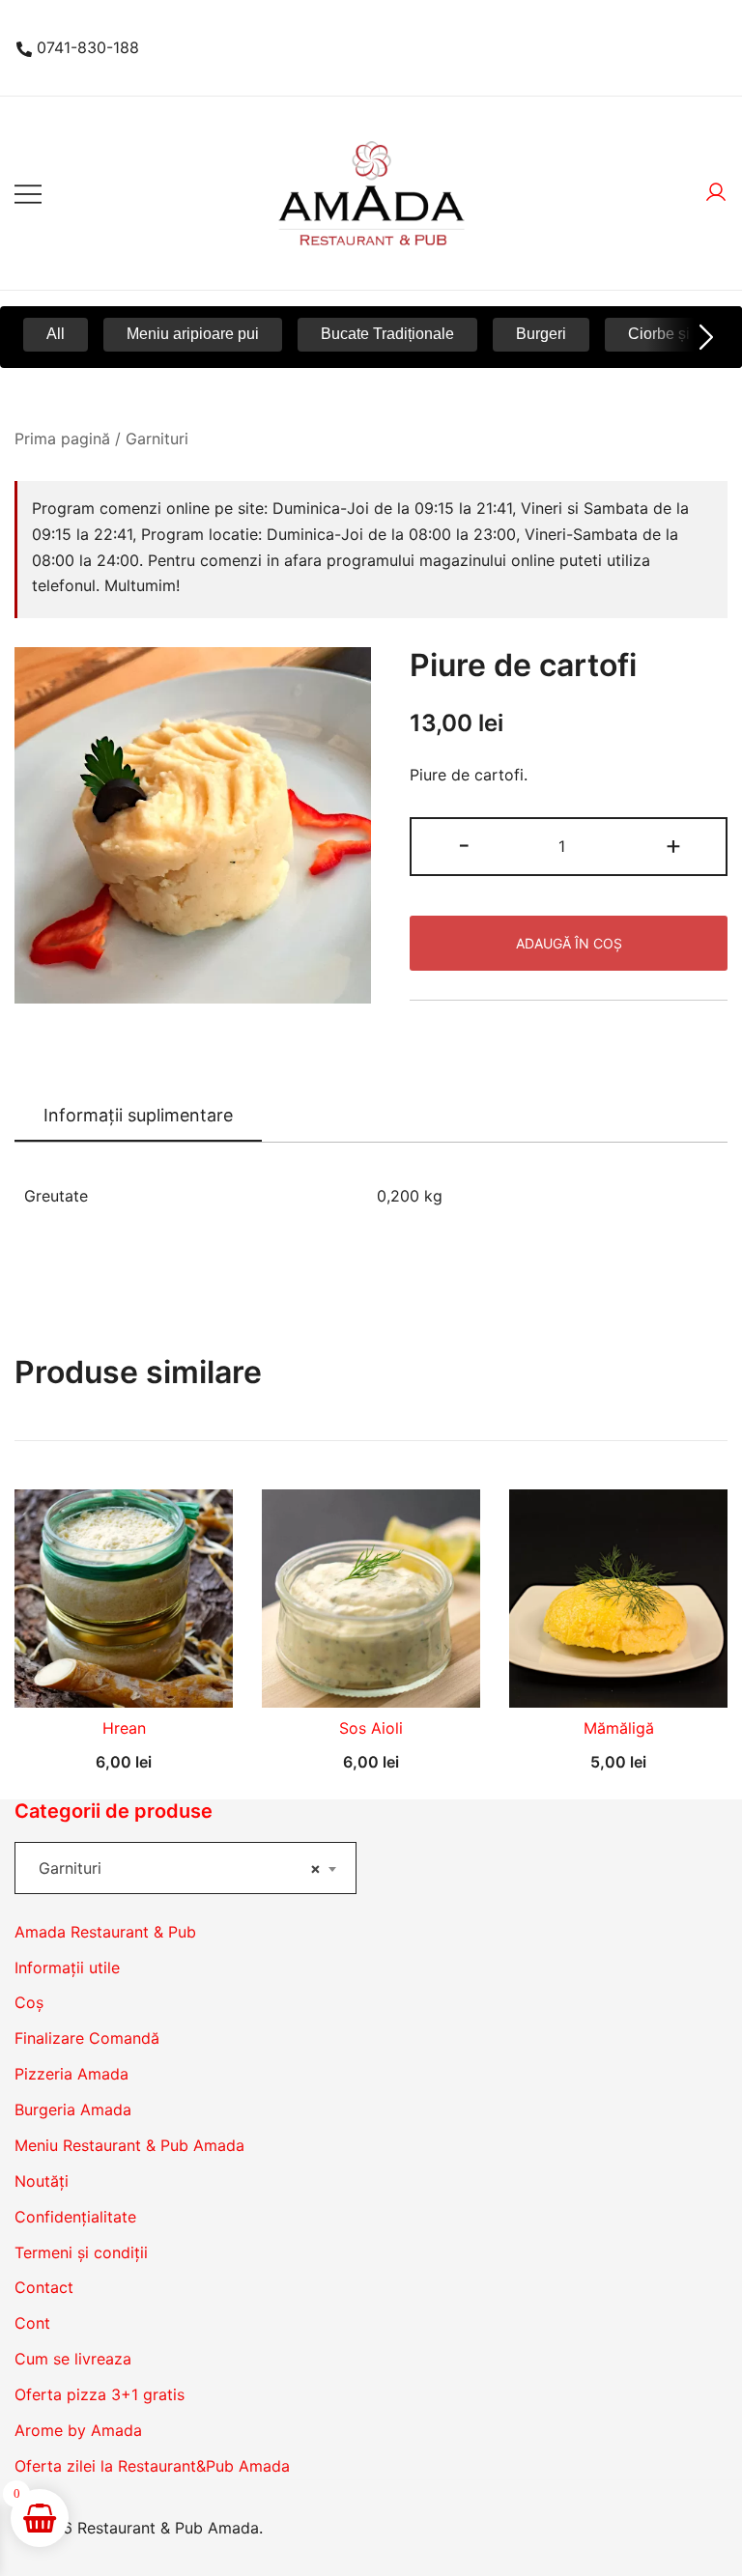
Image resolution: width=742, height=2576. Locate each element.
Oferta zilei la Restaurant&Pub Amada (152, 2466)
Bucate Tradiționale (387, 334)
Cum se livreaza (73, 2359)
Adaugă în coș (569, 943)
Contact (44, 2287)
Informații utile (67, 1967)
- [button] (464, 845)
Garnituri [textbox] (180, 1868)
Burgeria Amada (73, 2109)
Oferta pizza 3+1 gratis (100, 2394)
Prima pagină (62, 439)
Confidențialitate (75, 2217)
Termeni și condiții (81, 2252)
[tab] (138, 1117)
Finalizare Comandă (87, 2038)
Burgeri (541, 334)
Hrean (124, 1728)
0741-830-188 (88, 47)
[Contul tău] (716, 193)
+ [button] (673, 845)
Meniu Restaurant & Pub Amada (129, 2145)
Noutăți (42, 2181)
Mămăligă (619, 1728)
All (56, 334)
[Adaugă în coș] (124, 1674)
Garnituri (157, 439)
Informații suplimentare (138, 1115)
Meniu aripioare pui (193, 334)
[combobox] (185, 1868)
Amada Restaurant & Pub (105, 1932)
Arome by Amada (78, 2430)
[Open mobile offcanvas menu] (28, 194)
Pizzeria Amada (71, 2074)
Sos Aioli (371, 1728)
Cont (32, 2323)
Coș (29, 2002)
